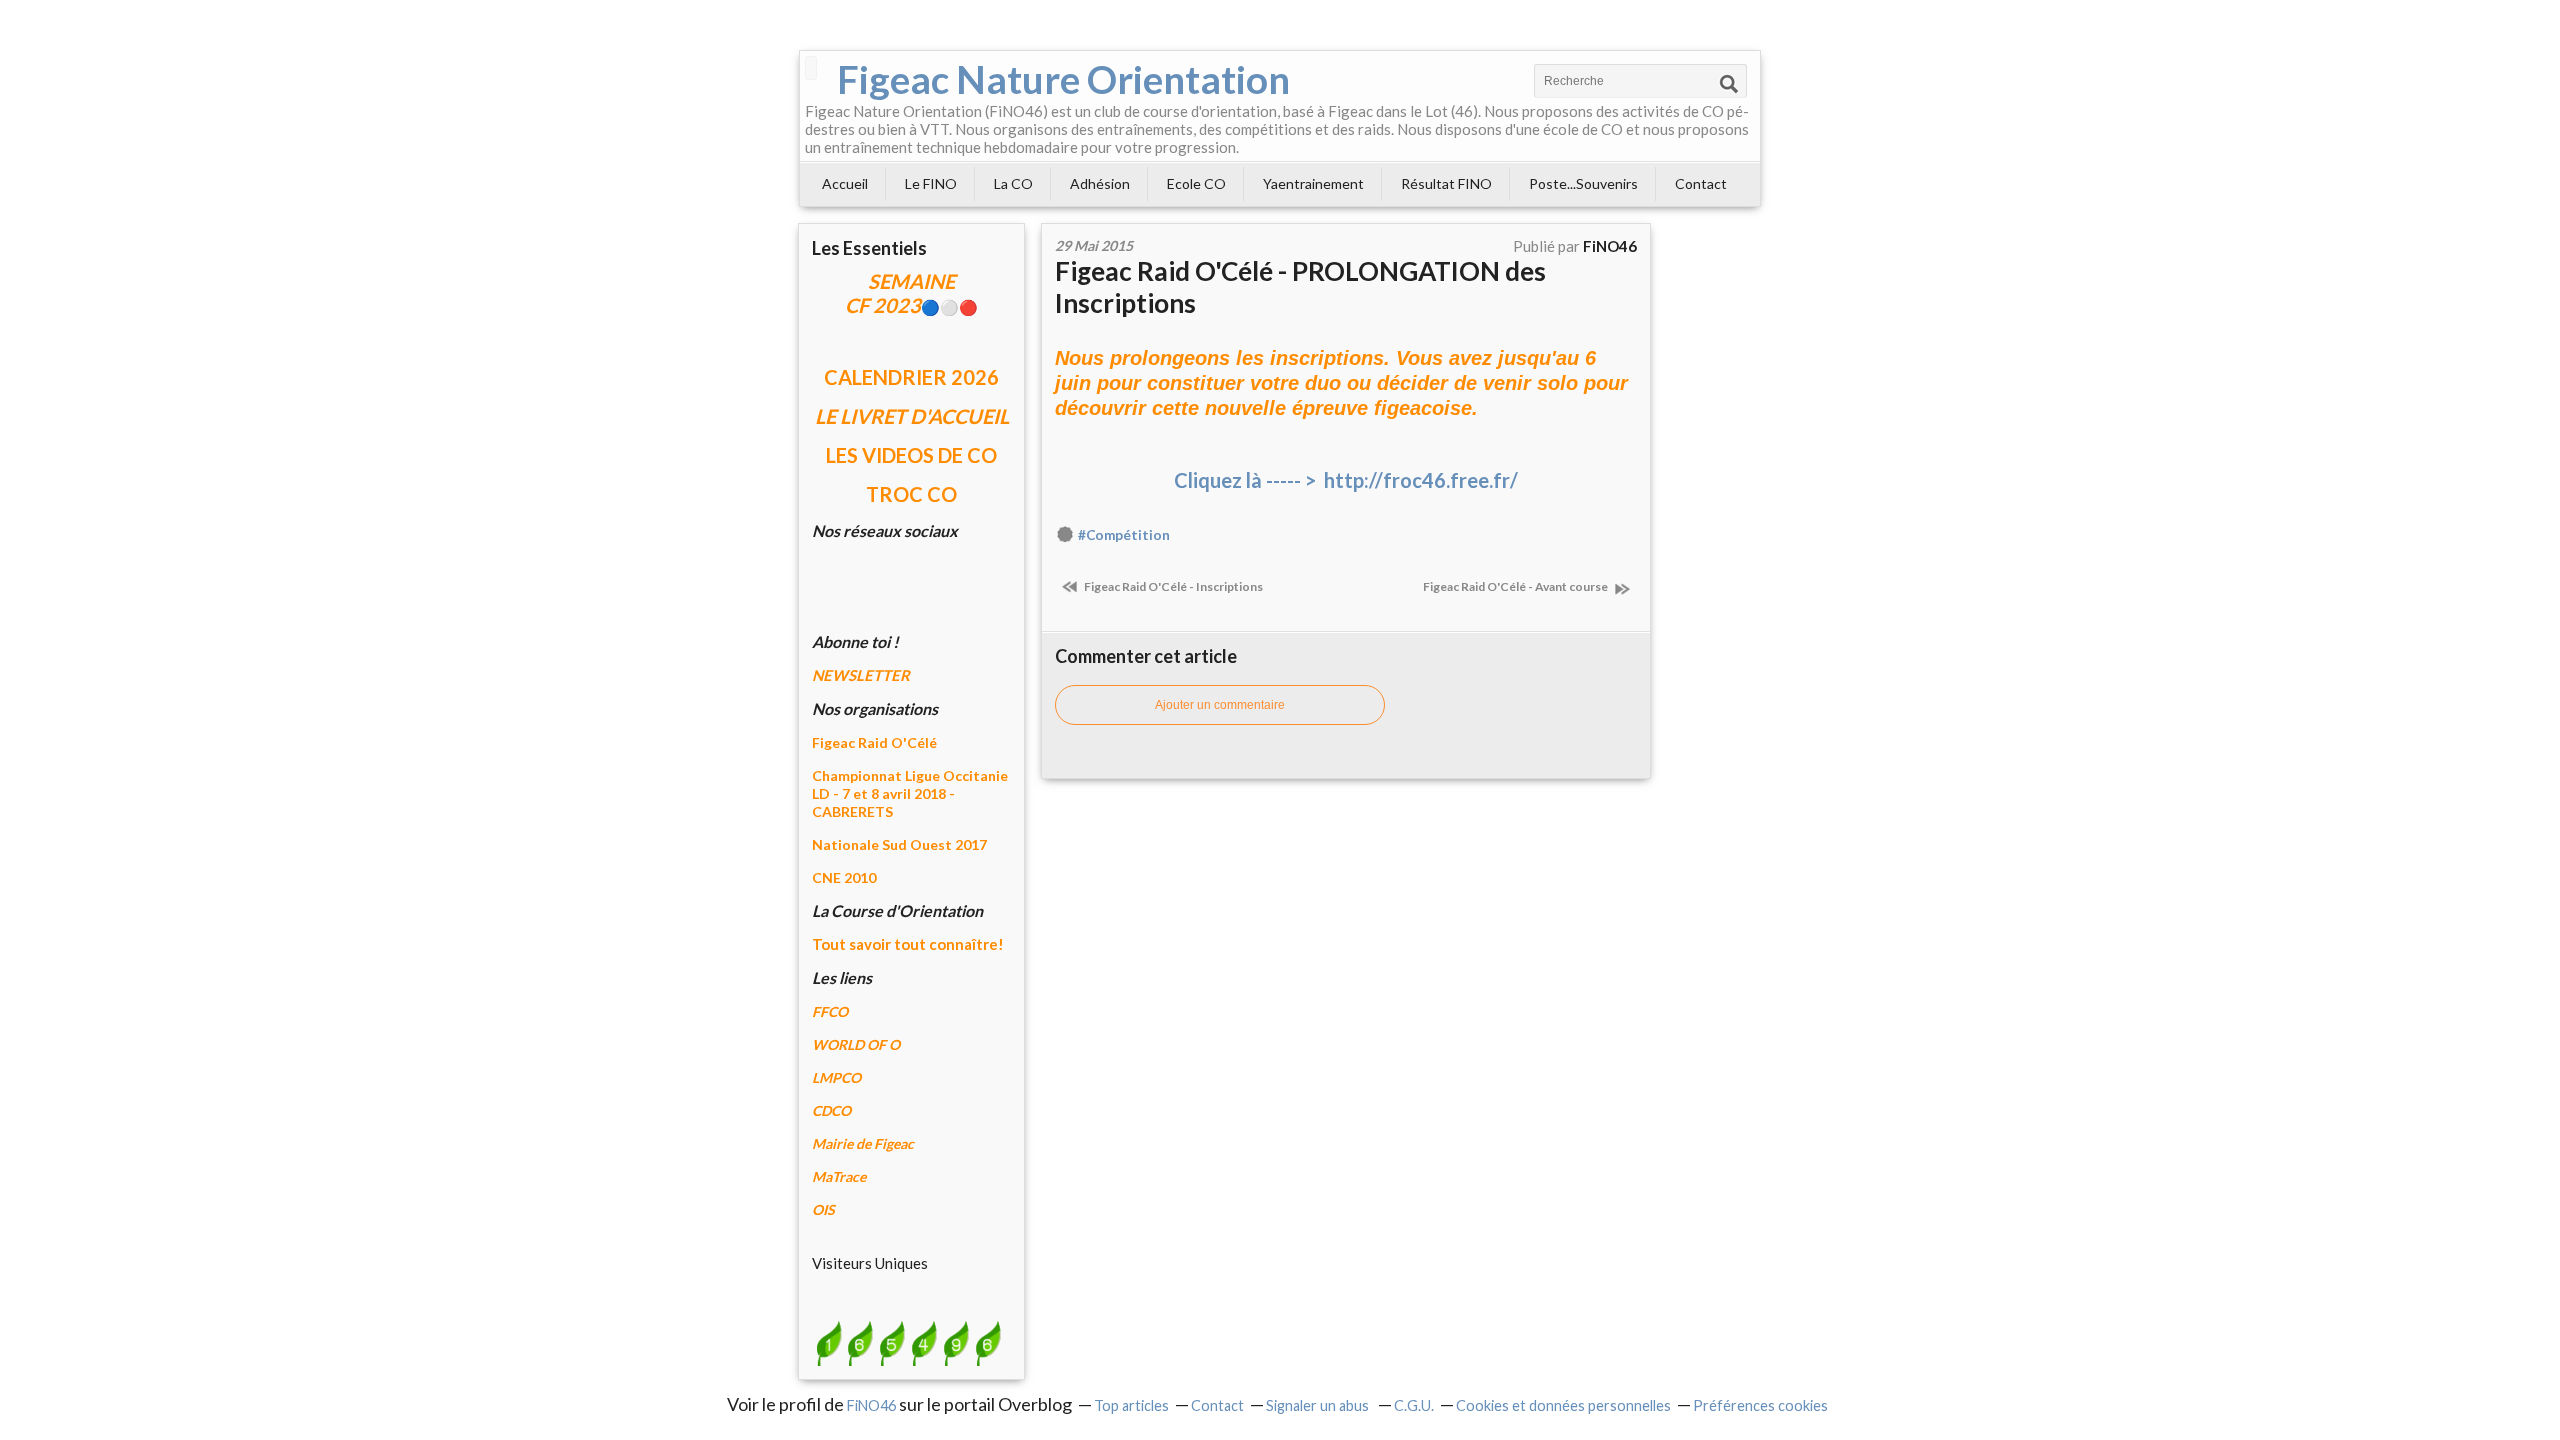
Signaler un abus (1319, 1405)
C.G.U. (1414, 1405)
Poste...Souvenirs (1583, 183)
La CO (1013, 183)
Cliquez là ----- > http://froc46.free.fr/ (1346, 480)
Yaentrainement (1313, 183)
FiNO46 (871, 1405)
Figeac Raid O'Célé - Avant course (1516, 586)
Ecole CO (1196, 183)
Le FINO (931, 183)
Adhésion (1100, 183)
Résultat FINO (1446, 183)
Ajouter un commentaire (1220, 705)
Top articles (1131, 1405)
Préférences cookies (1760, 1405)
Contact (1701, 183)
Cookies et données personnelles (1563, 1405)
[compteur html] (908, 1342)
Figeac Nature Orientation (1063, 79)
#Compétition (1124, 535)
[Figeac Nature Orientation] (811, 68)
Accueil (845, 183)
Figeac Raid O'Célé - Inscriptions (1172, 586)
